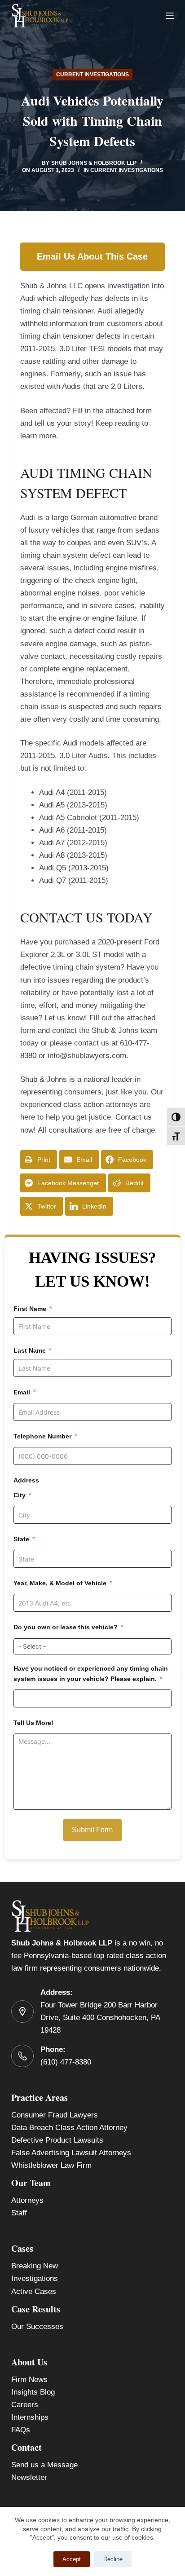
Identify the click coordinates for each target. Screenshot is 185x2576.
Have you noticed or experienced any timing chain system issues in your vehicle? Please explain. (91, 1674)
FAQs (21, 2430)
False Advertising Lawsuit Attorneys (71, 2153)
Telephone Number (42, 1436)
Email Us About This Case (92, 256)
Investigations (35, 2278)
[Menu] (170, 16)
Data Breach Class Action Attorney (69, 2128)
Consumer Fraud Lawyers (55, 2115)
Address (26, 1480)
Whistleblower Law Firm (51, 2165)
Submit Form (92, 1830)
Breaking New (35, 2266)
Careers (25, 2405)
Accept (72, 2559)
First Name (30, 1309)
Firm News (29, 2380)
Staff (19, 2213)
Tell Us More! (33, 1723)
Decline (113, 2559)
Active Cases (34, 2291)
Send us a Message (44, 2465)
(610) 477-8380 (66, 2062)
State (21, 1539)
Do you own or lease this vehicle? (66, 1627)
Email (22, 1392)
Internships (30, 2417)
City (20, 1495)
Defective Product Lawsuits (57, 2140)
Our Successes (37, 2327)
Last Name (30, 1350)
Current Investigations (92, 75)
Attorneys (27, 2200)
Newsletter (29, 2477)
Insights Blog (33, 2392)
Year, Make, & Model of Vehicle (60, 1583)
